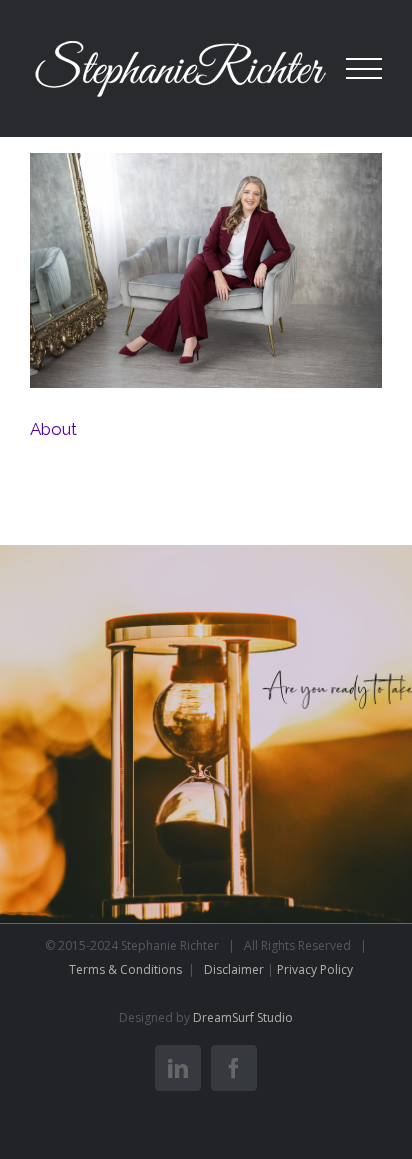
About (209, 274)
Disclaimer (234, 969)
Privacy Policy (315, 969)
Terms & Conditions (127, 969)
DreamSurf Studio (243, 1017)
